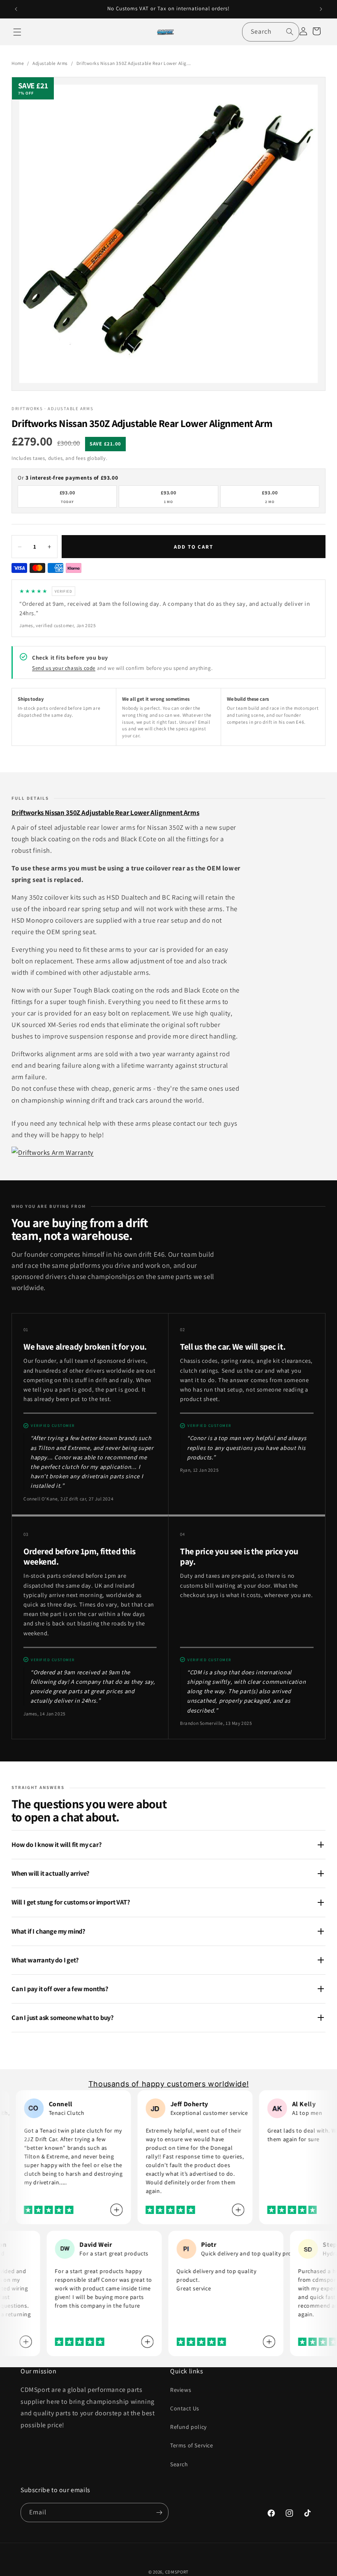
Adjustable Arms (50, 63)
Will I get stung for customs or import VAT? (71, 1902)
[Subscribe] (159, 2513)
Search (179, 2464)
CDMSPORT (177, 2572)
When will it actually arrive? (51, 1873)
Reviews (181, 2390)
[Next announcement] (321, 9)
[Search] (290, 32)
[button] (17, 32)
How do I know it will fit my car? (57, 1844)
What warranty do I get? (45, 1960)
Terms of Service (192, 2445)
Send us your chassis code (64, 668)
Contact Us (185, 2408)
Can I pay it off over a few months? (60, 1989)
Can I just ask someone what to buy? (63, 2017)
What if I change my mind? (48, 1931)
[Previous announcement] (16, 9)
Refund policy (188, 2427)
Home (18, 63)
